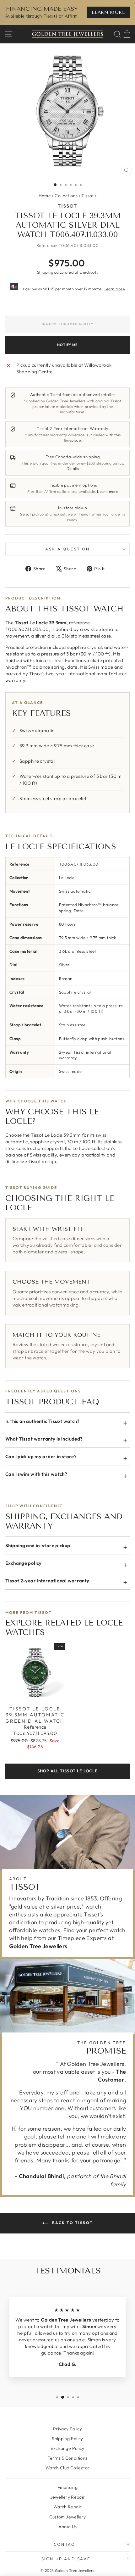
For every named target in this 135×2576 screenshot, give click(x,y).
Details (73, 468)
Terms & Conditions (68, 2458)
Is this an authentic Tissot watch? (43, 1421)
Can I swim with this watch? (36, 1474)
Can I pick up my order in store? (41, 1456)
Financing (67, 2487)
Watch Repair (68, 2507)
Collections (66, 196)
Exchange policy (24, 1563)
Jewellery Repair (68, 2497)
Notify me (67, 345)
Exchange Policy (67, 2448)
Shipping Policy (67, 2439)
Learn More (114, 289)
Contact (66, 2544)
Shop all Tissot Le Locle (67, 1771)
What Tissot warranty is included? (44, 1439)
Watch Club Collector (68, 2468)
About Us (68, 2527)
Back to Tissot (72, 2223)
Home (45, 196)
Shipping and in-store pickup (38, 1545)
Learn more (108, 491)
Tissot (87, 196)
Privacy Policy (67, 2429)
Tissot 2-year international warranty (47, 1581)
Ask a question (67, 549)
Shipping (45, 272)
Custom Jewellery (68, 2517)
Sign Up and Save (66, 2559)
